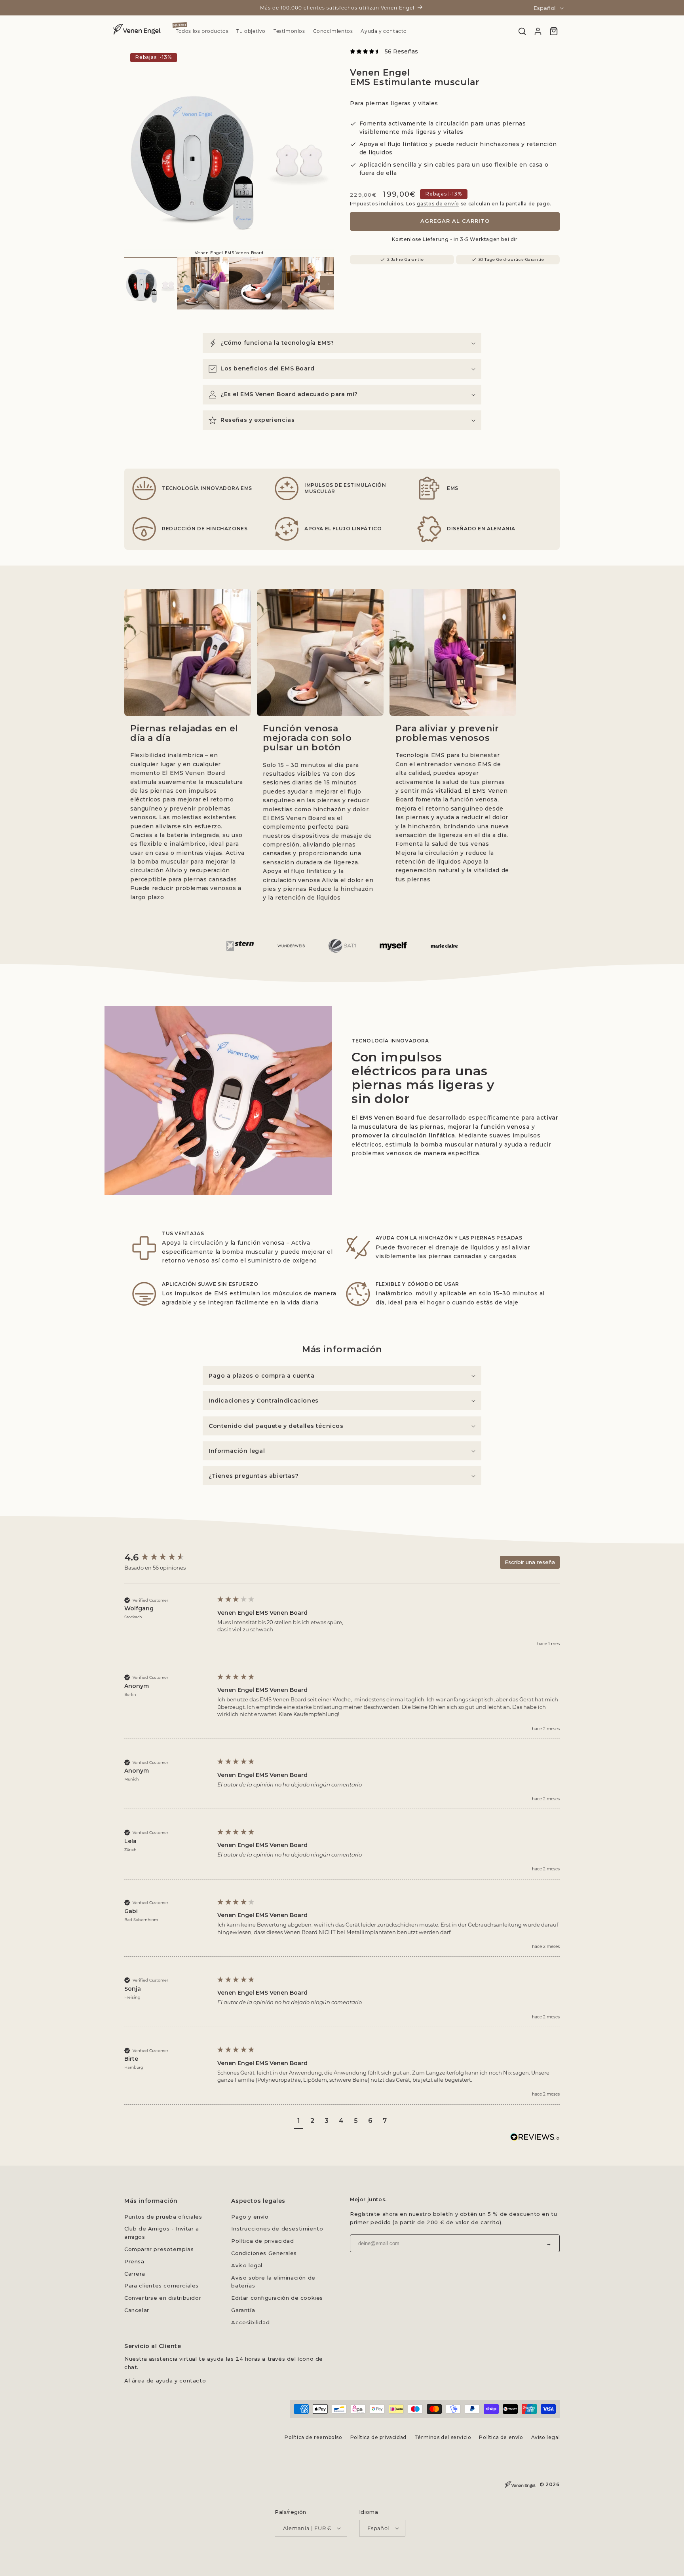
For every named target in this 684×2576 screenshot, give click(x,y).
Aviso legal (247, 2265)
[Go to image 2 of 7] (203, 283)
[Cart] (554, 31)
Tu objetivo (251, 31)
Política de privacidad (262, 2241)
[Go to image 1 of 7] (151, 283)
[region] (229, 152)
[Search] (522, 31)
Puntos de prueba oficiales (163, 2217)
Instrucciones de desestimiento (277, 2229)
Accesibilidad (250, 2322)
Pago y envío (250, 2217)
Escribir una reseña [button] (530, 1562)
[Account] (538, 31)
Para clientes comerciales (161, 2286)
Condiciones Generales (264, 2253)
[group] (166, 1558)
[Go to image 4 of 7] (308, 283)
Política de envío (501, 2437)
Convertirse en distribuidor (163, 2298)
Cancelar (137, 2310)
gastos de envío (438, 204)
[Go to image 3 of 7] (256, 283)
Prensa (134, 2261)
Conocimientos (333, 31)
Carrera (135, 2274)
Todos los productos (202, 31)
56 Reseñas (401, 51)
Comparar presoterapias (159, 2249)
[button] (342, 343)
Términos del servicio (443, 2437)
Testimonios (289, 31)
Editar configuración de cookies (277, 2298)
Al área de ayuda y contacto (165, 2380)
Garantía (243, 2310)
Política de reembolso (313, 2437)
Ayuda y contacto (384, 31)
